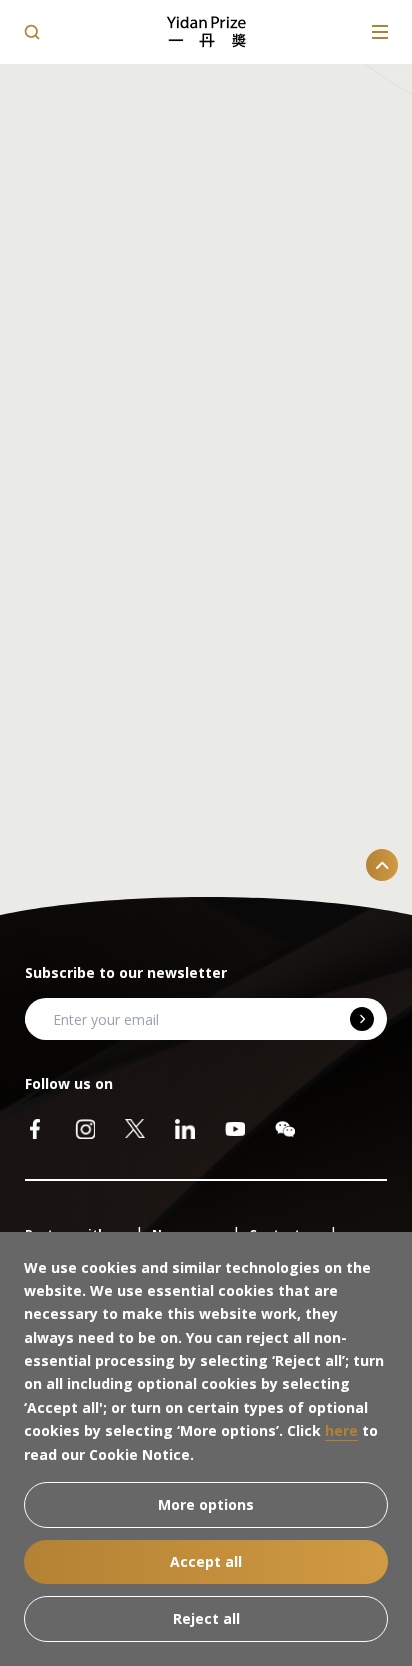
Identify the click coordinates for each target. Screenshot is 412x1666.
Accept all (206, 1561)
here (341, 1430)
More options (206, 1504)
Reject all (206, 1618)
